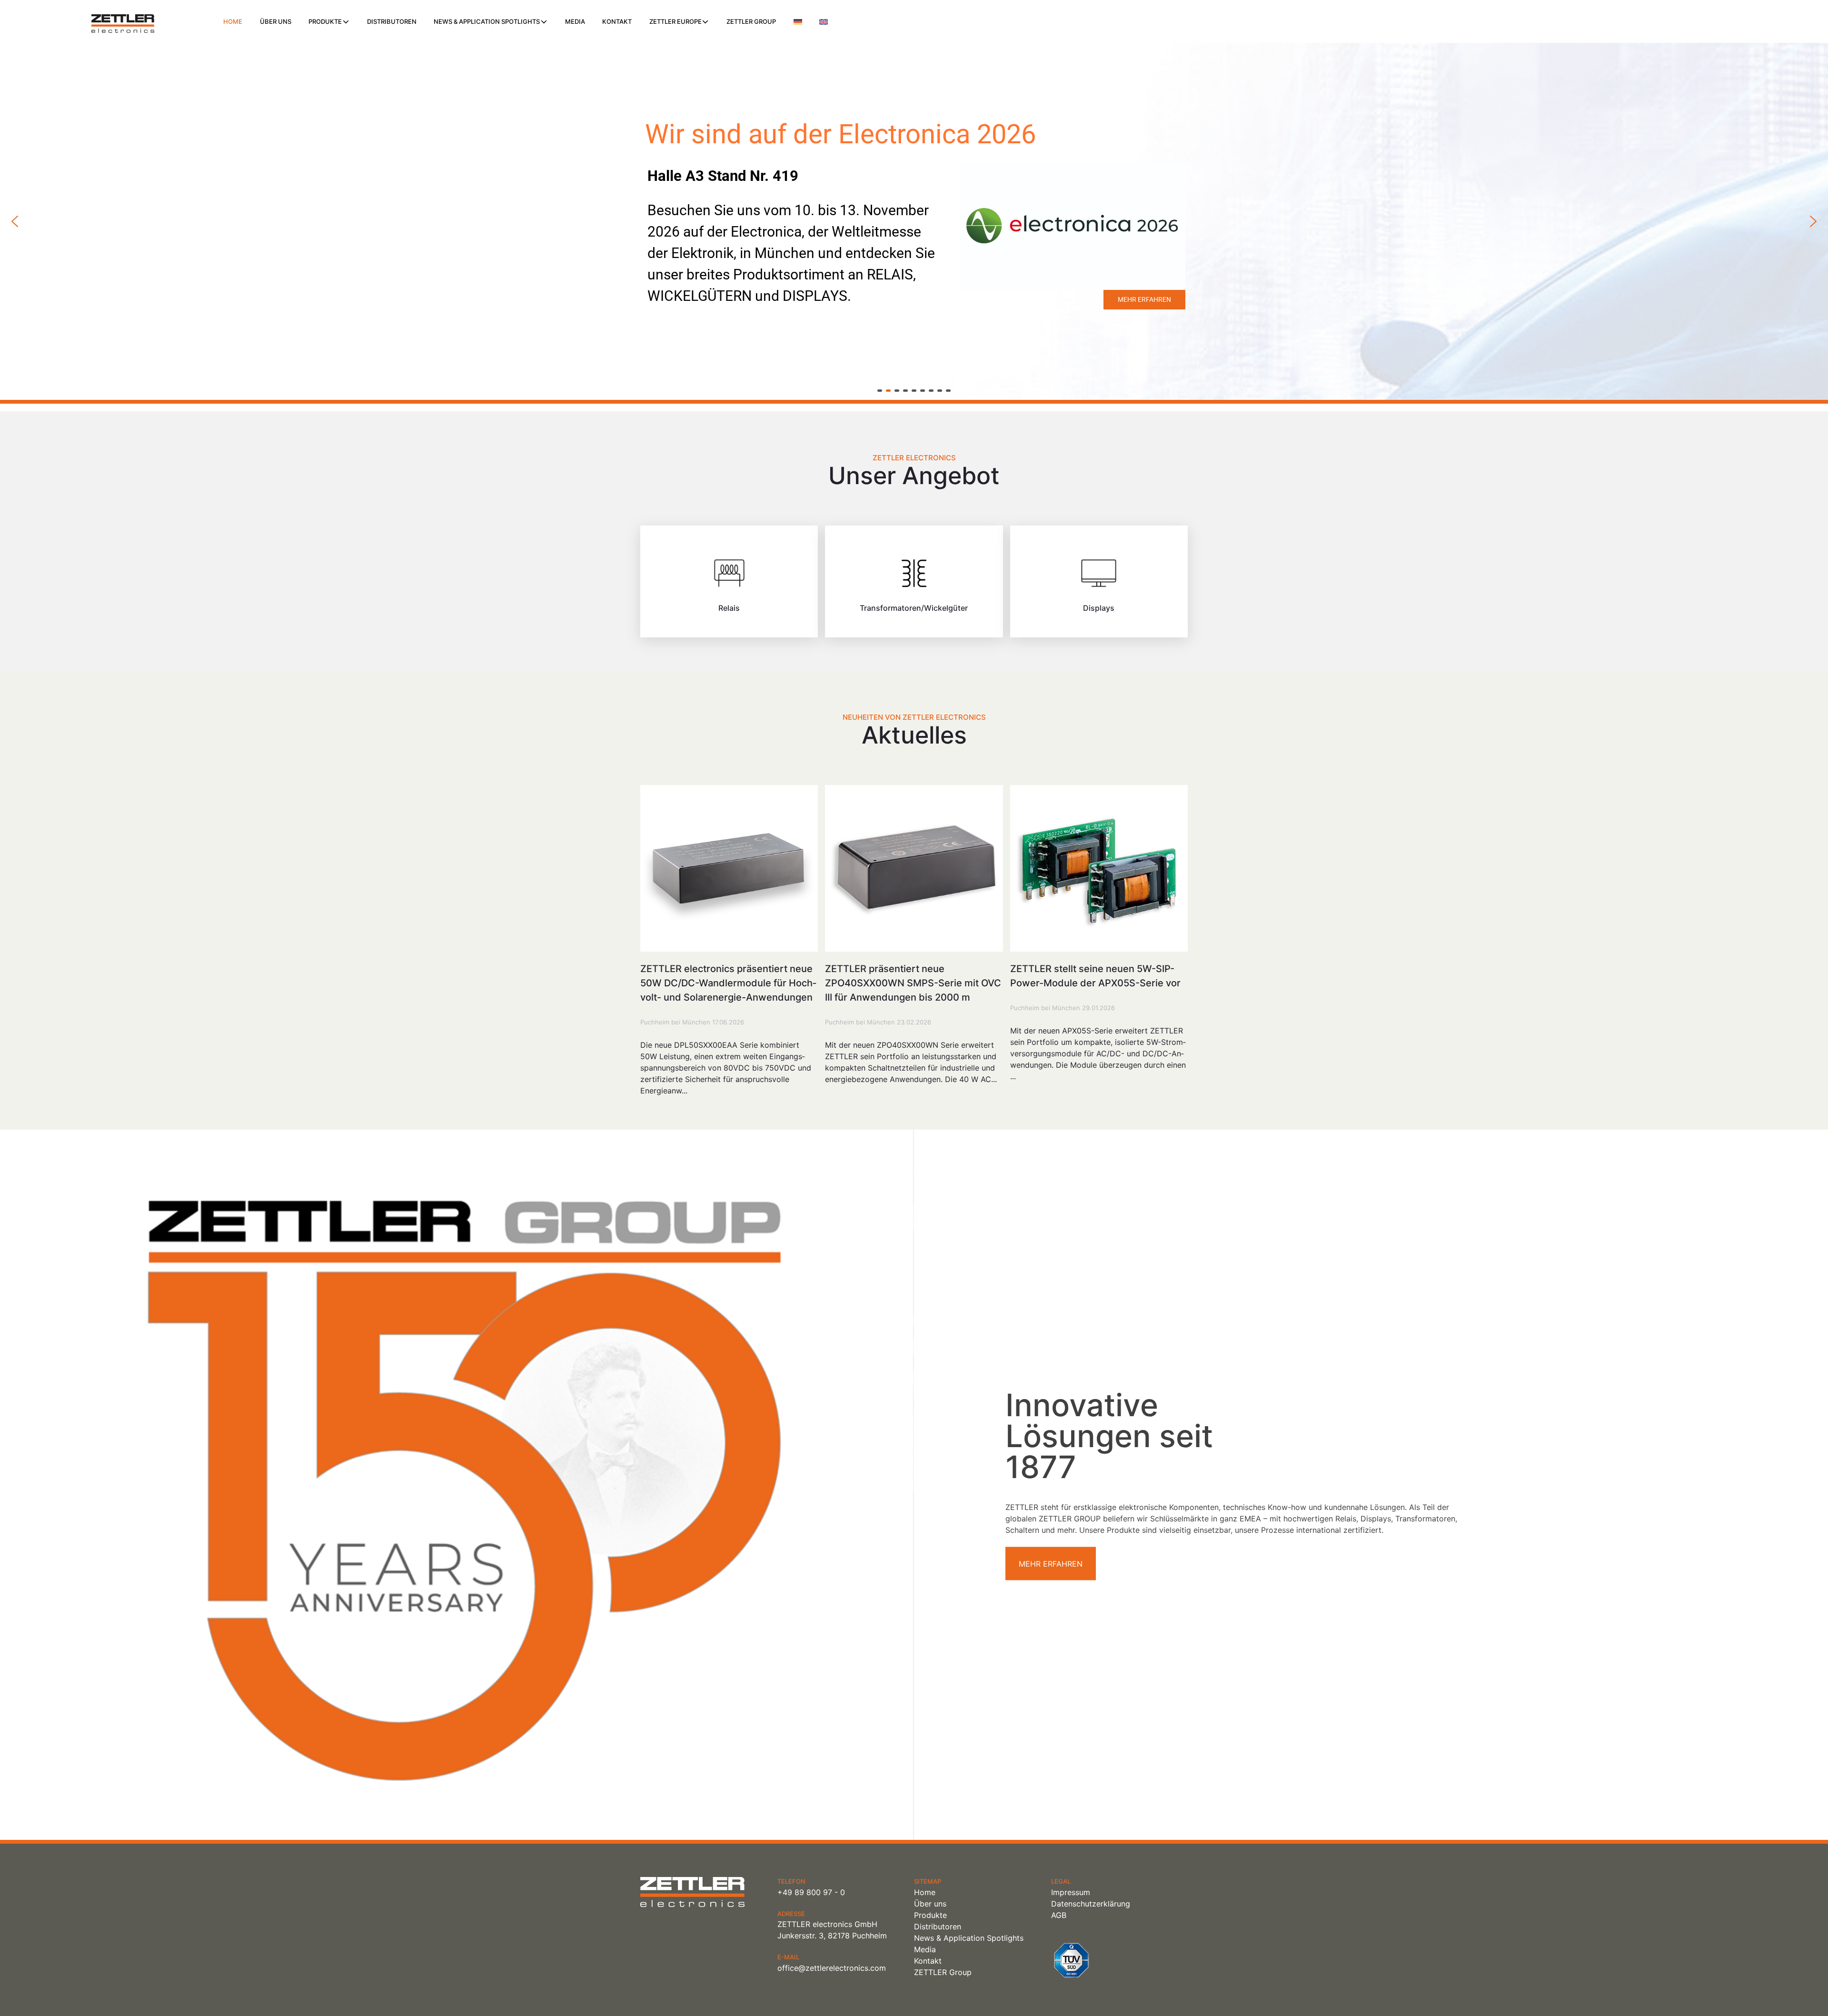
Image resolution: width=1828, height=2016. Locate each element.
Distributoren (392, 21)
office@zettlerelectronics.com (832, 1968)
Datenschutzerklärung (1091, 1904)
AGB (1059, 1915)
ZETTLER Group (751, 21)
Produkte (325, 21)
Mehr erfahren (1051, 1564)
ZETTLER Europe (676, 21)
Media (575, 21)
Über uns (276, 21)
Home (233, 21)
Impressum (1071, 1892)
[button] (15, 221)
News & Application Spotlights (487, 21)
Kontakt (617, 21)
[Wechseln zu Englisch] (824, 22)
